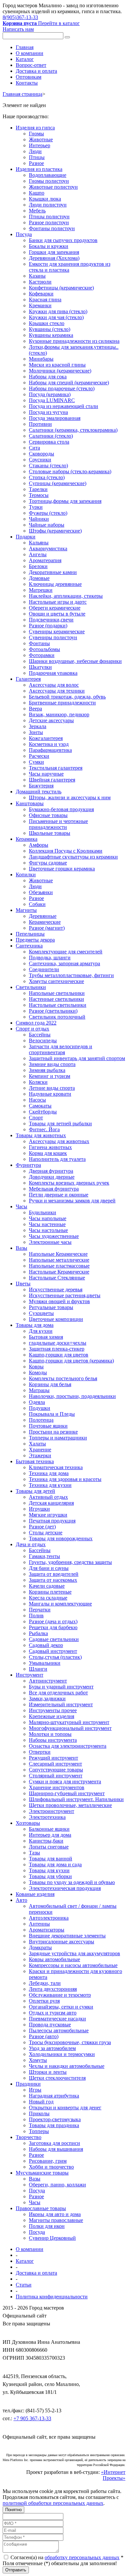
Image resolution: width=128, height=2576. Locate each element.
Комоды (38, 1372)
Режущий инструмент (53, 1758)
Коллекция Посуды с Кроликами (66, 851)
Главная (25, 47)
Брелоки (38, 566)
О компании (30, 53)
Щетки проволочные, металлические (70, 1805)
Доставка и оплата (36, 71)
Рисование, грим (48, 2161)
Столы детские (46, 1533)
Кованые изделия (35, 1894)
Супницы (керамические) (58, 483)
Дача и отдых (31, 1544)
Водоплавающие (48, 175)
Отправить (16, 2570)
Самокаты (40, 1106)
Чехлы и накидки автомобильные (67, 2066)
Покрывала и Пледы (52, 1414)
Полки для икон (47, 2226)
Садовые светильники (54, 1639)
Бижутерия (41, 786)
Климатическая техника (56, 1467)
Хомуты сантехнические (56, 981)
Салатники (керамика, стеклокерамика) (73, 430)
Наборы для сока (48, 377)
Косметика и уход (49, 744)
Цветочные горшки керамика (62, 869)
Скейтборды (43, 1112)
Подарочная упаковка (53, 673)
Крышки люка (45, 199)
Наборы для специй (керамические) (69, 383)
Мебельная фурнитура (54, 1189)
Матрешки (41, 590)
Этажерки (40, 1455)
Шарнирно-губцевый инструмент (67, 1793)
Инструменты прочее (53, 1710)
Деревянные (43, 916)
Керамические (45, 922)
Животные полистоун (53, 187)
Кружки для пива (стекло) (58, 311)
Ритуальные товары (51, 1307)
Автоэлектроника (49, 1918)
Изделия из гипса (35, 128)
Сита (34, 448)
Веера (35, 709)
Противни (40, 424)
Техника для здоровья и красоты (65, 1479)
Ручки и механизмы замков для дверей (72, 1201)
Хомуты (38, 2060)
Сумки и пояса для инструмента (65, 1781)
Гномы (36, 134)
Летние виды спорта (52, 1088)
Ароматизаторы (47, 1930)
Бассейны (40, 1035)
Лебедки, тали (45, 1983)
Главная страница (22, 94)
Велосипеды (43, 1041)
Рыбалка (38, 1633)
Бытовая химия (46, 1337)
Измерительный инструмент (61, 1704)
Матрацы (39, 1390)
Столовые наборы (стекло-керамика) (70, 471)
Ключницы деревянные (55, 584)
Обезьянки (41, 892)
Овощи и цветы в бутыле (57, 614)
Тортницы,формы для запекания (65, 501)
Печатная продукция (52, 1521)
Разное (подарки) (48, 626)
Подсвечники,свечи (51, 620)
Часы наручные (46, 774)
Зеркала (38, 726)
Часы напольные (48, 1218)
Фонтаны (39, 643)
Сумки (36, 762)
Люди (35, 151)
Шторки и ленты (48, 2072)
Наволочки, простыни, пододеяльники (72, 1396)
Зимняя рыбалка (47, 1070)
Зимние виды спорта (52, 1064)
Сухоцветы (41, 1313)
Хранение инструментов (57, 1787)
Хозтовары (28, 1823)
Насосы (37, 1100)
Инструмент (30, 1675)
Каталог (25, 59)
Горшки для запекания (54, 252)
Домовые (39, 578)
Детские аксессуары (51, 720)
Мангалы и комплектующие (60, 1604)
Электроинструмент (52, 1811)
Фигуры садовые (48, 863)
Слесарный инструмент (55, 1764)
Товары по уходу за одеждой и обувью (72, 1882)
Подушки (40, 1408)
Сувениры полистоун (53, 637)
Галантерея (28, 679)
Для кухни (41, 1331)
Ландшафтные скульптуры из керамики (73, 857)
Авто (21, 1900)
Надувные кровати (50, 1094)
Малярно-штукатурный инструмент (69, 1722)
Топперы (39, 2131)
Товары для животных (41, 1135)
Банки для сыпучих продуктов (63, 240)
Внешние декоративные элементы (67, 1936)
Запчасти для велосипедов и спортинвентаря (61, 1049)
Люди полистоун (48, 205)
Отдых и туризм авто (53, 2013)
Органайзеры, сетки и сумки (61, 2007)
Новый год (41, 2102)
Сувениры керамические (57, 631)
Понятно (13, 2510)
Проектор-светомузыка (55, 2119)
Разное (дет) (42, 1527)
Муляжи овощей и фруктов (59, 1301)
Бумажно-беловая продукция (61, 809)
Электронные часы (50, 1242)
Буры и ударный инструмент (61, 1687)
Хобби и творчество (51, 2167)
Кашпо (37, 193)
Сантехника (29, 946)
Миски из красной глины (57, 365)
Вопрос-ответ (31, 65)
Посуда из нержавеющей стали (64, 406)
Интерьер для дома (50, 1835)
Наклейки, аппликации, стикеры (66, 596)
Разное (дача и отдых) (53, 1621)
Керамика (27, 839)
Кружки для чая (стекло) (56, 317)
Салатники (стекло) (51, 436)
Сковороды (42, 454)
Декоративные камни (53, 572)
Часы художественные (54, 1236)
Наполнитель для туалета (57, 1159)
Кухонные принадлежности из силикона (74, 341)
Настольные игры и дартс (58, 602)
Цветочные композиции (56, 1319)
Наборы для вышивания (56, 2149)
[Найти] (67, 37)
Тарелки (38, 489)
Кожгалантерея (46, 738)
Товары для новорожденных (61, 1538)
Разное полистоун (49, 222)
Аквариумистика (48, 548)
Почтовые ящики (48, 1426)
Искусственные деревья (56, 1289)
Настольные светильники (58, 1005)
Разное (36, 163)
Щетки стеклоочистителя (57, 2078)
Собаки (37, 904)
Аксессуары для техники (57, 691)
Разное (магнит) (47, 928)
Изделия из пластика (39, 169)
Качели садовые (47, 1586)
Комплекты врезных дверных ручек (69, 1183)
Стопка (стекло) (47, 477)
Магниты (26, 910)
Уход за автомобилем (52, 2048)
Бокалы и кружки (49, 246)
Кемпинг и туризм (50, 1076)
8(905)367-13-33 (20, 17)
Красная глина (45, 300)
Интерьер (40, 145)
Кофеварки (41, 294)
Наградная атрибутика (54, 2096)
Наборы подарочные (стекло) (62, 388)
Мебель (37, 211)
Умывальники (45, 1663)
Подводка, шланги (50, 958)
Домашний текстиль (39, 792)
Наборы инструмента (53, 1740)
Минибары (41, 359)
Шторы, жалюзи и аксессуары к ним (70, 797)
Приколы (39, 2113)
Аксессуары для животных (59, 1141)
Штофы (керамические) (55, 531)
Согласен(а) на (66, 2557)
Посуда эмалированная (55, 418)
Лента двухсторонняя (53, 1989)
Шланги (38, 1669)
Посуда (24, 234)
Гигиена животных (50, 1147)
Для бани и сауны (49, 1568)
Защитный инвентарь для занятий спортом (77, 1058)
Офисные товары (48, 815)
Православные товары (41, 2208)
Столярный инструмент (56, 1776)
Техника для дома (49, 1473)
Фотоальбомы (44, 649)
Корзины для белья (50, 1384)
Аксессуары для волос (54, 685)
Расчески (39, 756)
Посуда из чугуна (48, 412)
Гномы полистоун (49, 181)
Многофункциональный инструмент (70, 1728)
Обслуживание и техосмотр (60, 1995)
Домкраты (40, 1947)
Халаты (37, 1444)
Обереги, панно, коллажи (57, 2185)
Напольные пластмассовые (59, 1266)
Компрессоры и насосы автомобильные (73, 1965)
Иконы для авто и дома (55, 2214)
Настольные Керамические (59, 1272)
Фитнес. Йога (44, 1129)
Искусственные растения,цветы (65, 1295)
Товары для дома (35, 1325)
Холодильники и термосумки (62, 2054)
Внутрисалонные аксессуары (62, 1942)
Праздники (28, 2084)
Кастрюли (40, 282)
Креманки (40, 305)
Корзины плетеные (50, 1592)
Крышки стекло (47, 323)
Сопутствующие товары (56, 1770)
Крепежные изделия (52, 1716)
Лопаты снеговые (49, 1847)
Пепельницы (30, 934)
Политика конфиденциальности (52, 2297)
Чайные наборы (47, 525)
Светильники (31, 987)
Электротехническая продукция (65, 1888)
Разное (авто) (44, 2036)
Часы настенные (47, 1224)
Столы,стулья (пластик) (55, 1657)
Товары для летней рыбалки (60, 1124)
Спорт (36, 1118)
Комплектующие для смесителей (66, 952)
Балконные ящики (49, 1829)
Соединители (44, 969)
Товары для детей (35, 1491)
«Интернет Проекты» (113, 2475)
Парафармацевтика (50, 750)
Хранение (40, 1450)
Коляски (38, 1082)
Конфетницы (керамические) (61, 288)
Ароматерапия (45, 560)
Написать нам (18, 29)
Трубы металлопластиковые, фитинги (71, 975)
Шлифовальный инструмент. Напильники (76, 1799)
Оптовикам (29, 77)
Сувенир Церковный (52, 2238)
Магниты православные (56, 2220)
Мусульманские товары (42, 2173)
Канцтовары (30, 803)
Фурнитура (28, 1165)
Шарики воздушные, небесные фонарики (75, 661)
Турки (36, 507)
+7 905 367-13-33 (32, 2418)
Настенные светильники (56, 999)
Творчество (29, 2137)
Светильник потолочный (57, 1017)
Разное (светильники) (53, 1011)
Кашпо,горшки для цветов (59, 1355)
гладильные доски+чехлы (58, 1343)
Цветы (23, 1284)
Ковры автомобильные (54, 1959)
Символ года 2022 (36, 1023)
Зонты (36, 732)
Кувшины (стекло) (50, 329)
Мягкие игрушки (48, 1515)
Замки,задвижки (47, 1699)
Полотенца (41, 1420)
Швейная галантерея (52, 780)
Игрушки (39, 1509)
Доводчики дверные (52, 1177)
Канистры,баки (46, 1841)
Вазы (21, 1248)
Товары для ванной (51, 1859)
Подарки (26, 537)
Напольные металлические (59, 1260)
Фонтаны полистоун (52, 228)
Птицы (37, 157)
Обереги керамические (55, 608)
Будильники (43, 1212)
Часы (21, 1206)
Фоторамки (42, 655)
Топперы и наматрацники (58, 1438)
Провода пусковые (50, 2025)
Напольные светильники (57, 993)
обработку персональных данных (82, 2557)
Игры (35, 2090)
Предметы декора (35, 940)
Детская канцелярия (51, 1503)
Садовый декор (46, 1645)
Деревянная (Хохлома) (54, 258)
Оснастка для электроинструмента (68, 1746)
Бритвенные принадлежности (62, 703)
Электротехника (47, 1817)
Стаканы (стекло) (48, 466)
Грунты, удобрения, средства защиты (70, 1562)
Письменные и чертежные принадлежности (58, 824)
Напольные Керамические (58, 1254)
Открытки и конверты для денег (65, 2108)
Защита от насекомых (53, 1580)
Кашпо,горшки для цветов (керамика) (71, 1361)
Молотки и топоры (50, 1734)
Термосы (39, 495)
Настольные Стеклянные (57, 1278)
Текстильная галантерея (56, 768)
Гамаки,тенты (44, 1556)
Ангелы (38, 554)
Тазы (34, 1853)
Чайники (39, 519)
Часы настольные (48, 1230)
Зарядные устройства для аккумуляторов (75, 1953)
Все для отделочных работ (58, 1693)
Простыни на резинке (53, 1432)
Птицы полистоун (49, 217)
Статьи (24, 2285)
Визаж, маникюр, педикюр (59, 714)
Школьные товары (50, 833)
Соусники (40, 460)
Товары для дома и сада (55, 1864)
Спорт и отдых (32, 1029)
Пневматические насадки (57, 2019)
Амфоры (39, 845)
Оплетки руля (44, 2001)
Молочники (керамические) (60, 371)
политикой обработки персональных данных (53, 2503)
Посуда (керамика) (50, 394)
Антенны (39, 1924)
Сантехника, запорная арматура (64, 963)
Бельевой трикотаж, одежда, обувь (67, 697)
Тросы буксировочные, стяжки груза (70, 2042)
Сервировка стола (49, 442)
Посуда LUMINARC (52, 400)
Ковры (36, 1367)
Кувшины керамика (51, 335)
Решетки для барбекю (53, 1627)
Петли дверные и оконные (59, 1195)
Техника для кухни (50, 1485)
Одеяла (37, 1402)
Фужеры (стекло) (48, 513)
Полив (36, 1616)
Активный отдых (48, 1497)
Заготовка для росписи (54, 2143)
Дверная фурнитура (51, 1171)
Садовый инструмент (53, 1651)
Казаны (37, 276)
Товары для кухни (49, 1870)
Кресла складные (48, 1598)
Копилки (26, 875)
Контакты (27, 83)
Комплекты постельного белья (63, 1378)
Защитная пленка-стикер (57, 1349)
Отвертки (40, 1752)
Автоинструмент (48, 1681)
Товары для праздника (54, 2125)
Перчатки (40, 1610)
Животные (41, 139)
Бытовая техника (35, 1461)
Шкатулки (40, 667)
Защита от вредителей (54, 1574)
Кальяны (39, 543)
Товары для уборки (50, 1876)
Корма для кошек (48, 1153)
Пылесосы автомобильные (59, 2030)
